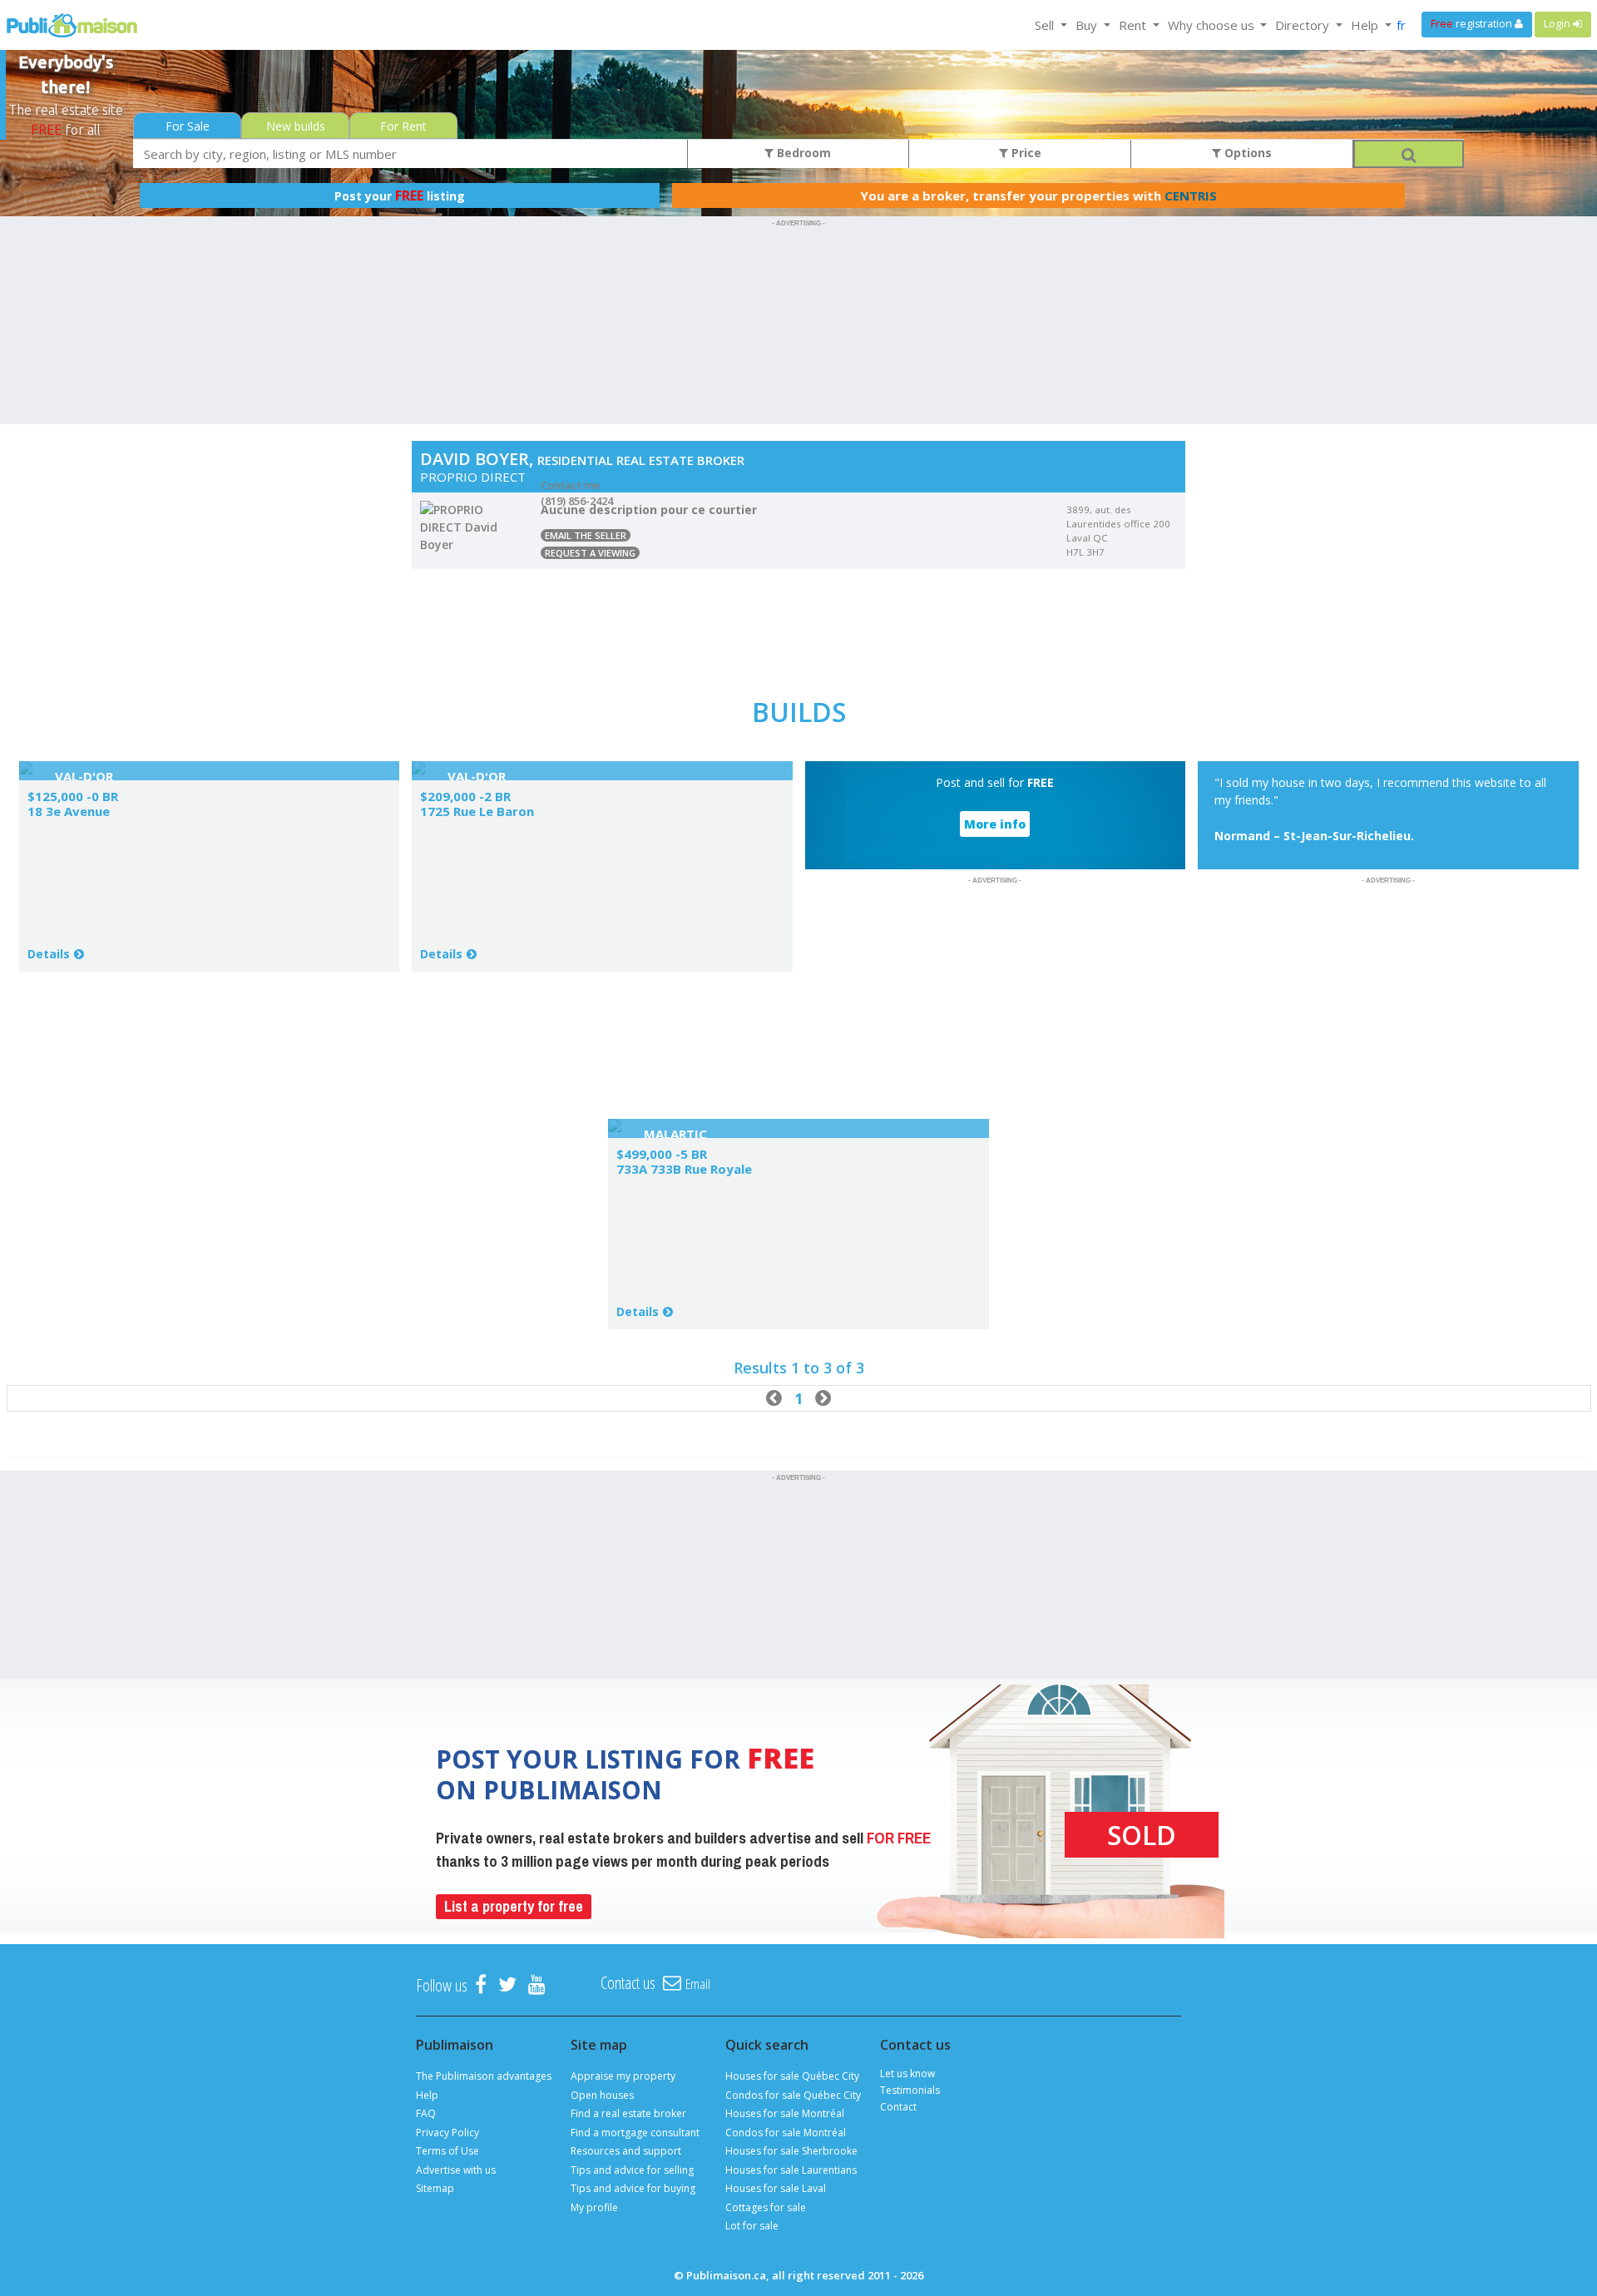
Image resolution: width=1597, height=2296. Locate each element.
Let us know (907, 2073)
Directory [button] (1304, 25)
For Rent (403, 126)
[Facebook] (481, 1985)
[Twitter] (507, 1985)
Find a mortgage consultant (635, 2133)
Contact (898, 2107)
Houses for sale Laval (776, 2188)
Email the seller (586, 535)
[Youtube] (537, 1985)
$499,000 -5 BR (662, 1154)
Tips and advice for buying (633, 2188)
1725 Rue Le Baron (477, 811)
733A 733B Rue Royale (684, 1169)
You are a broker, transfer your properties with (1038, 195)
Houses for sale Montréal (785, 2113)
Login (1558, 24)
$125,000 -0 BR (73, 796)
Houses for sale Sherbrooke (791, 2151)
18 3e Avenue (69, 811)
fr (1401, 25)
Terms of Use (447, 2151)
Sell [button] (1046, 25)
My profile (594, 2207)
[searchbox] (410, 153)
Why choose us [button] (1213, 25)
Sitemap (435, 2188)
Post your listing (400, 195)
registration (1473, 24)
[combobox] (410, 153)
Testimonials (910, 2090)
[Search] (1408, 154)
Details (49, 954)
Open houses (602, 2095)
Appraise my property (623, 2076)
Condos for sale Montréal (786, 2133)
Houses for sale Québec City (792, 2076)
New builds (296, 126)
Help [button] (1366, 25)
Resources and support (626, 2151)
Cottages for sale (766, 2207)
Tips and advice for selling (632, 2170)
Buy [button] (1088, 25)
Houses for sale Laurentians (791, 2170)
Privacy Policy (447, 2133)
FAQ (426, 2113)
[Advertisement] (798, 269)
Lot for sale (752, 2226)
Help (427, 2095)
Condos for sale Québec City (793, 2095)
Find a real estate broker (628, 2113)
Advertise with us (456, 2170)
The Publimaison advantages (484, 2076)
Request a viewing (590, 553)
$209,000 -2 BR (465, 796)
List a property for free (514, 1906)
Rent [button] (1134, 25)
